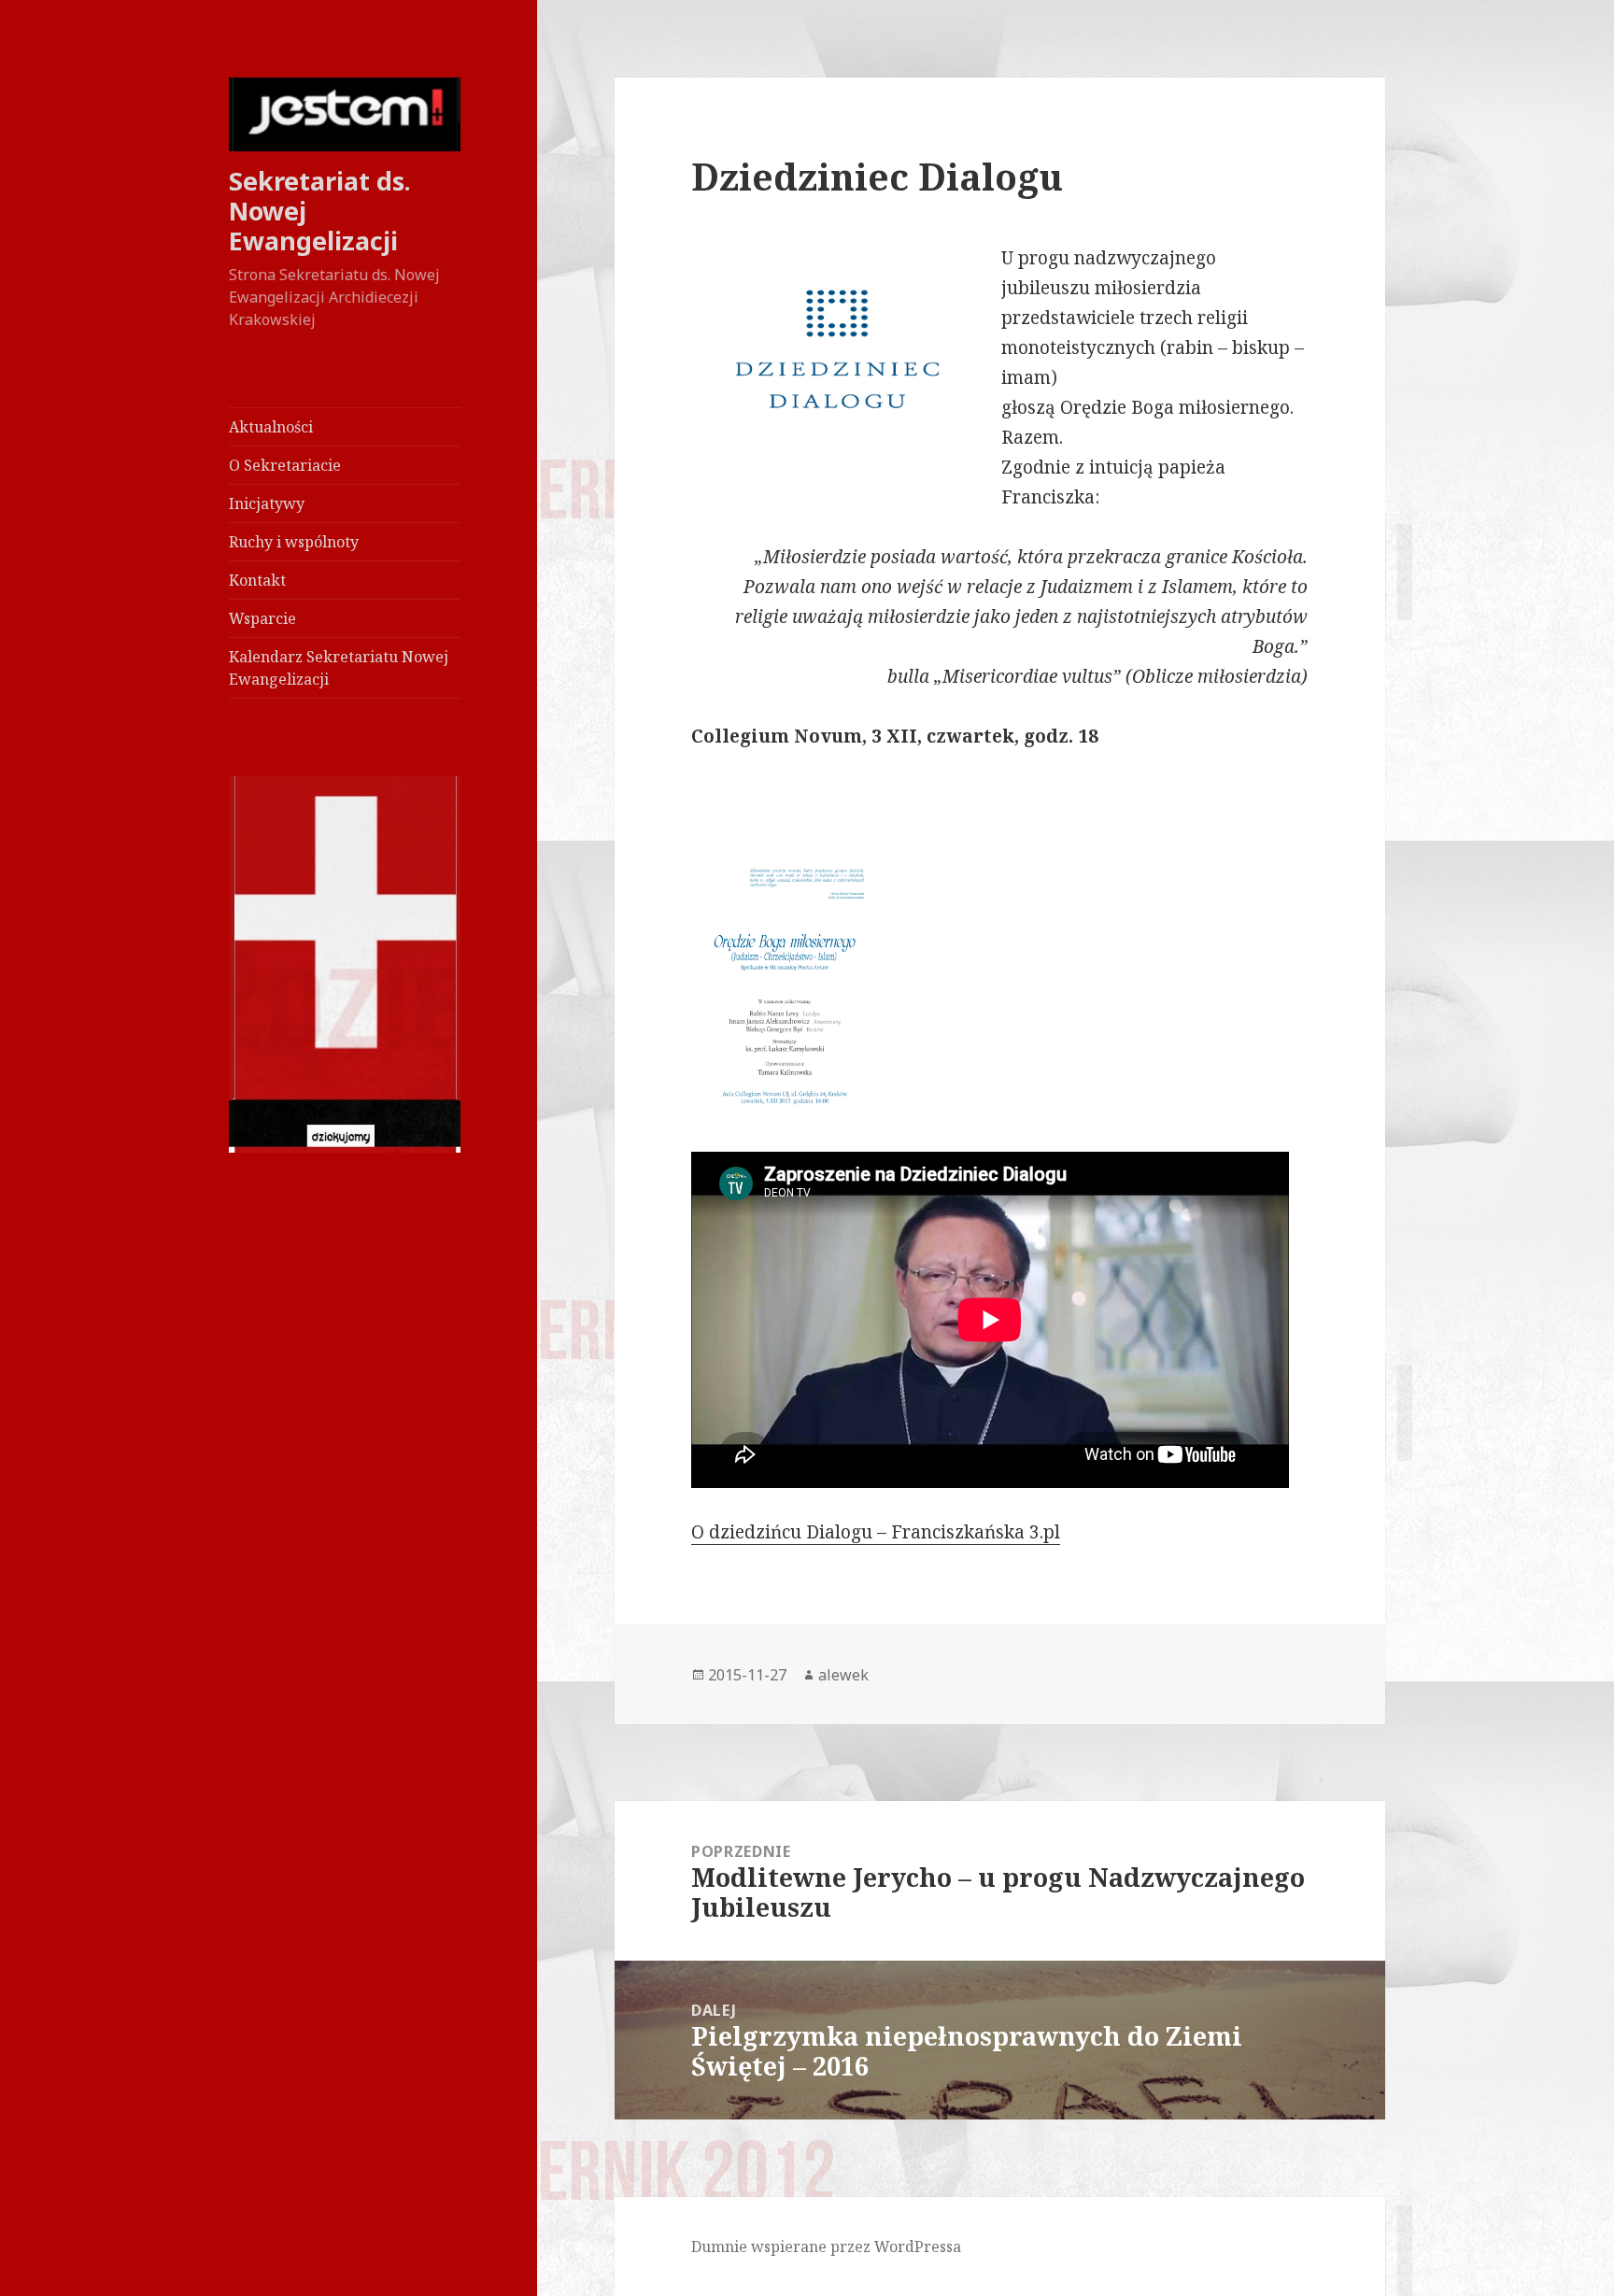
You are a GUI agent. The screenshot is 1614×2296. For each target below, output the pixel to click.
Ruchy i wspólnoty (294, 542)
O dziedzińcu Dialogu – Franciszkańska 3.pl (876, 1532)
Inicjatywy (267, 503)
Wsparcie (262, 618)
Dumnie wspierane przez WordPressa (826, 2246)
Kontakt (257, 580)
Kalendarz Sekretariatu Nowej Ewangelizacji (339, 668)
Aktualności (271, 427)
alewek (843, 1675)
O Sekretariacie (285, 465)
